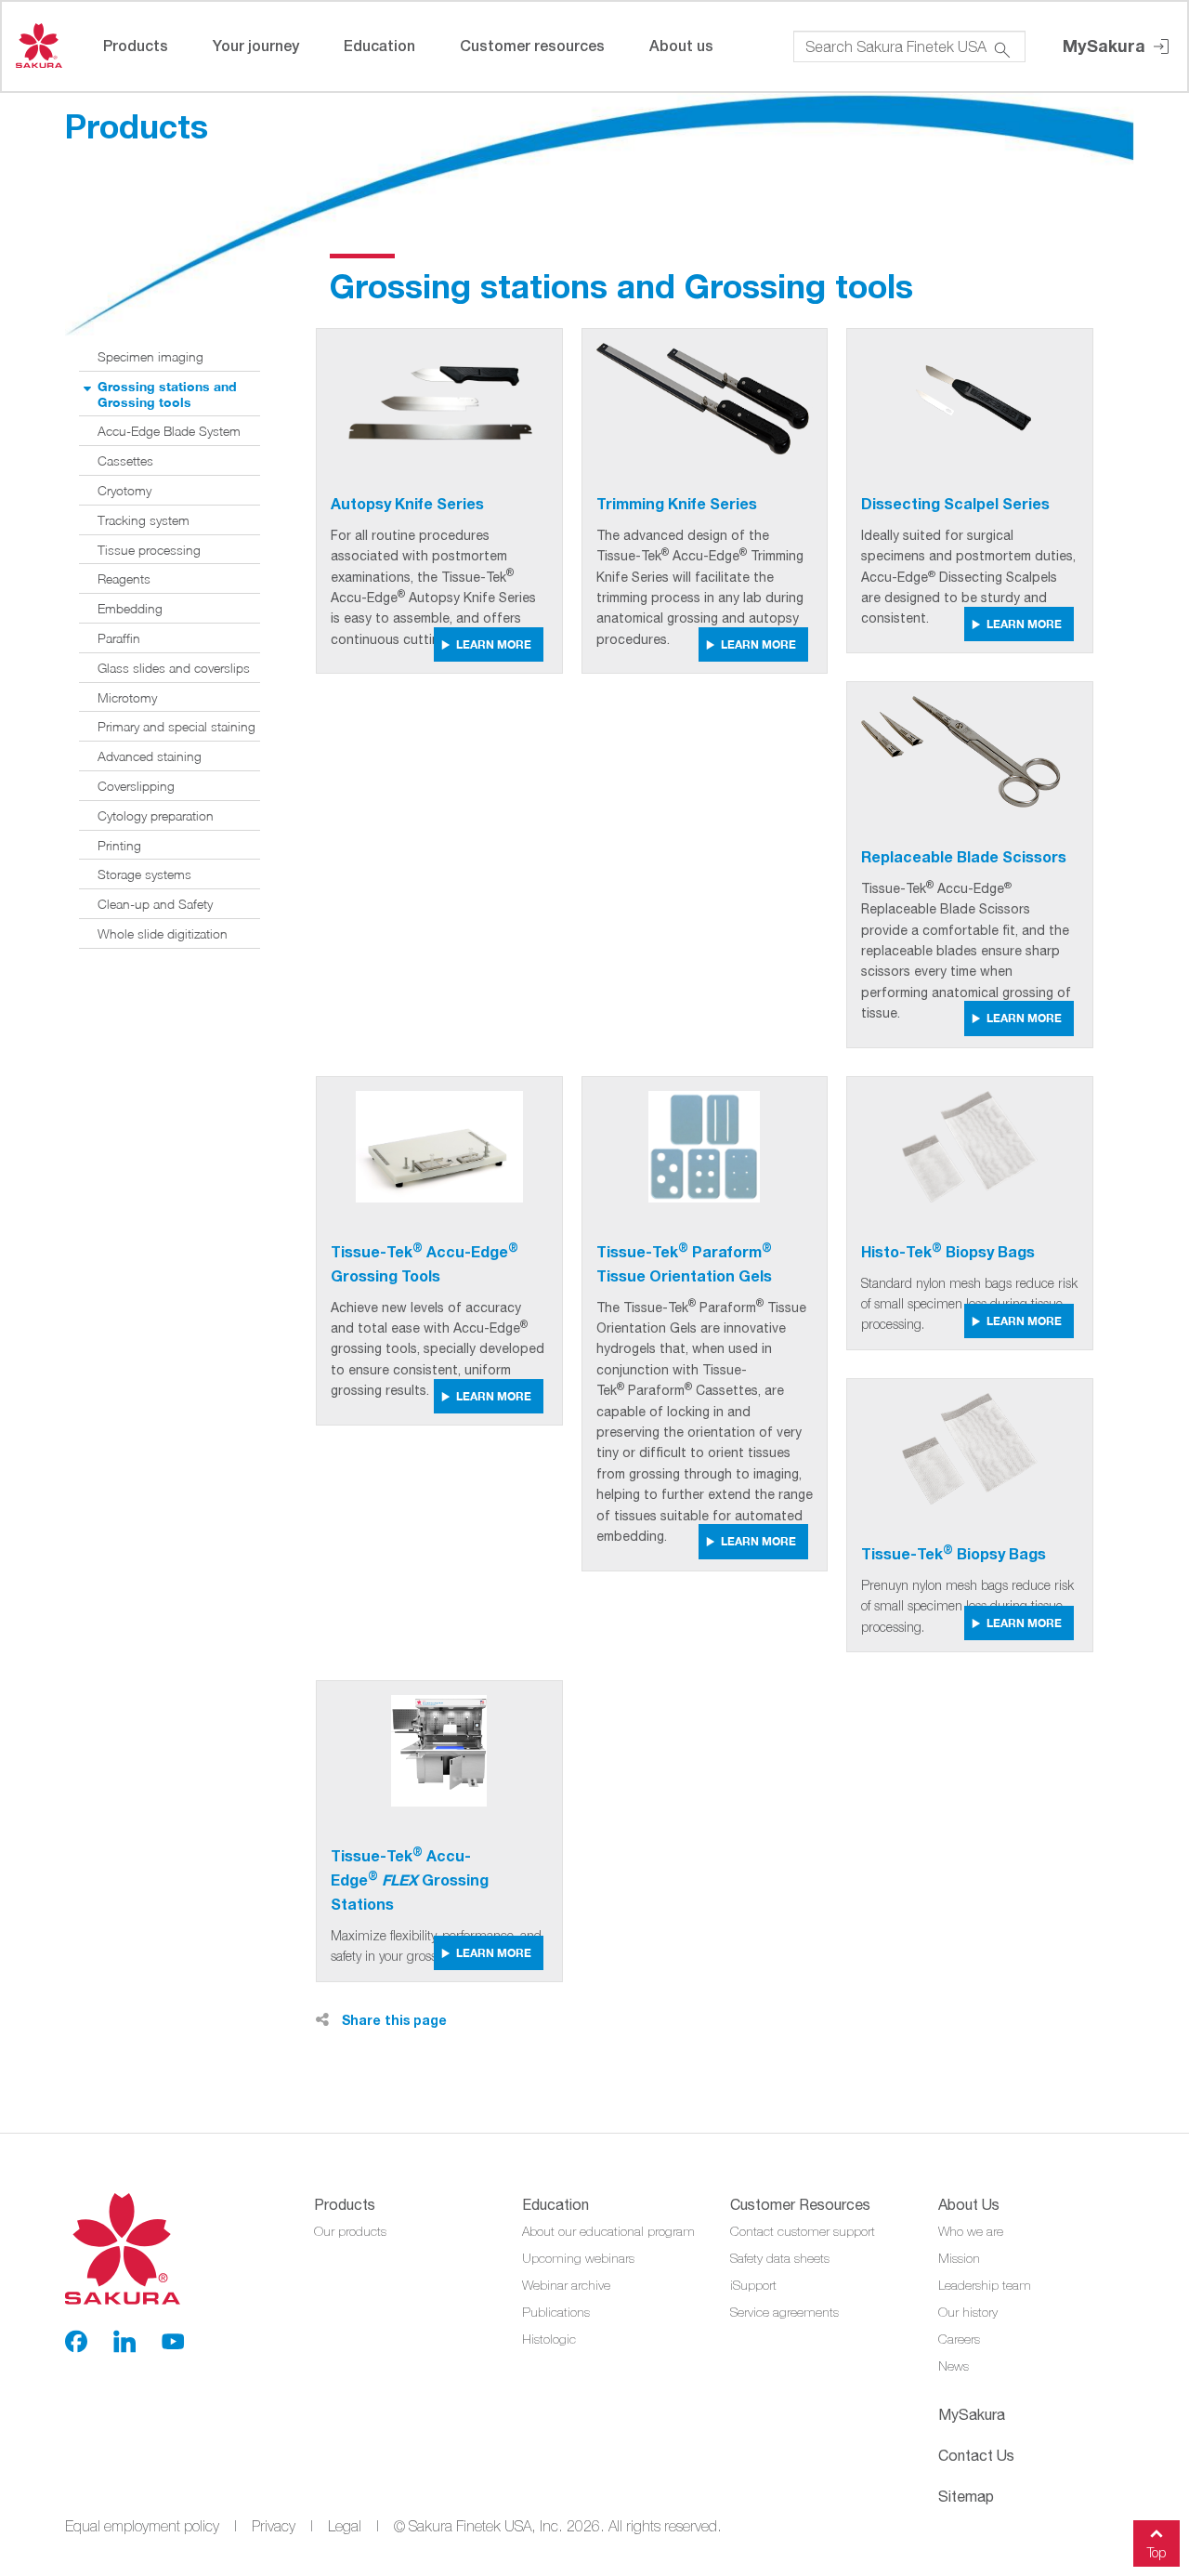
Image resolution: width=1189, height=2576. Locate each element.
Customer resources (532, 45)
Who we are (971, 2231)
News (954, 2366)
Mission (959, 2258)
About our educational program (608, 2231)
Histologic (549, 2339)
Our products (350, 2231)
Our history (968, 2312)
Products (136, 45)
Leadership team (985, 2285)
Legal (345, 2526)
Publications (556, 2312)
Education (379, 45)
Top (1156, 2552)
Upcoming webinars (578, 2258)
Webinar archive (566, 2285)
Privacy (274, 2526)
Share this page (392, 2020)
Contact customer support (803, 2231)
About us (681, 45)
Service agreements (784, 2312)
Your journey (256, 45)
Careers (959, 2339)
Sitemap (966, 2496)
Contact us (976, 2455)
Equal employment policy (142, 2526)
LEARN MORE (494, 644)
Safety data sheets (780, 2258)
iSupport (753, 2285)
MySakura (1106, 46)
